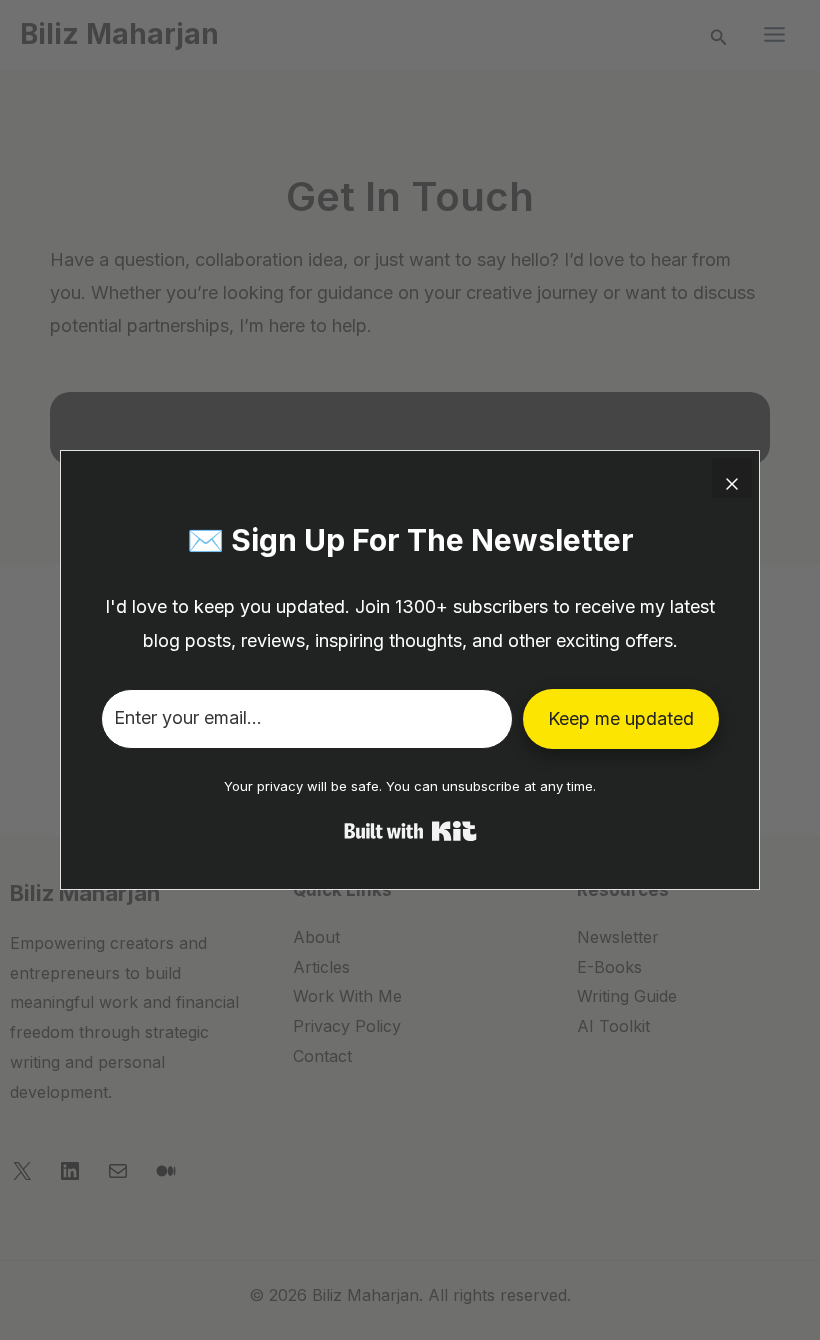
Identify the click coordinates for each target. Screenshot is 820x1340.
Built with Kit (410, 831)
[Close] (732, 478)
